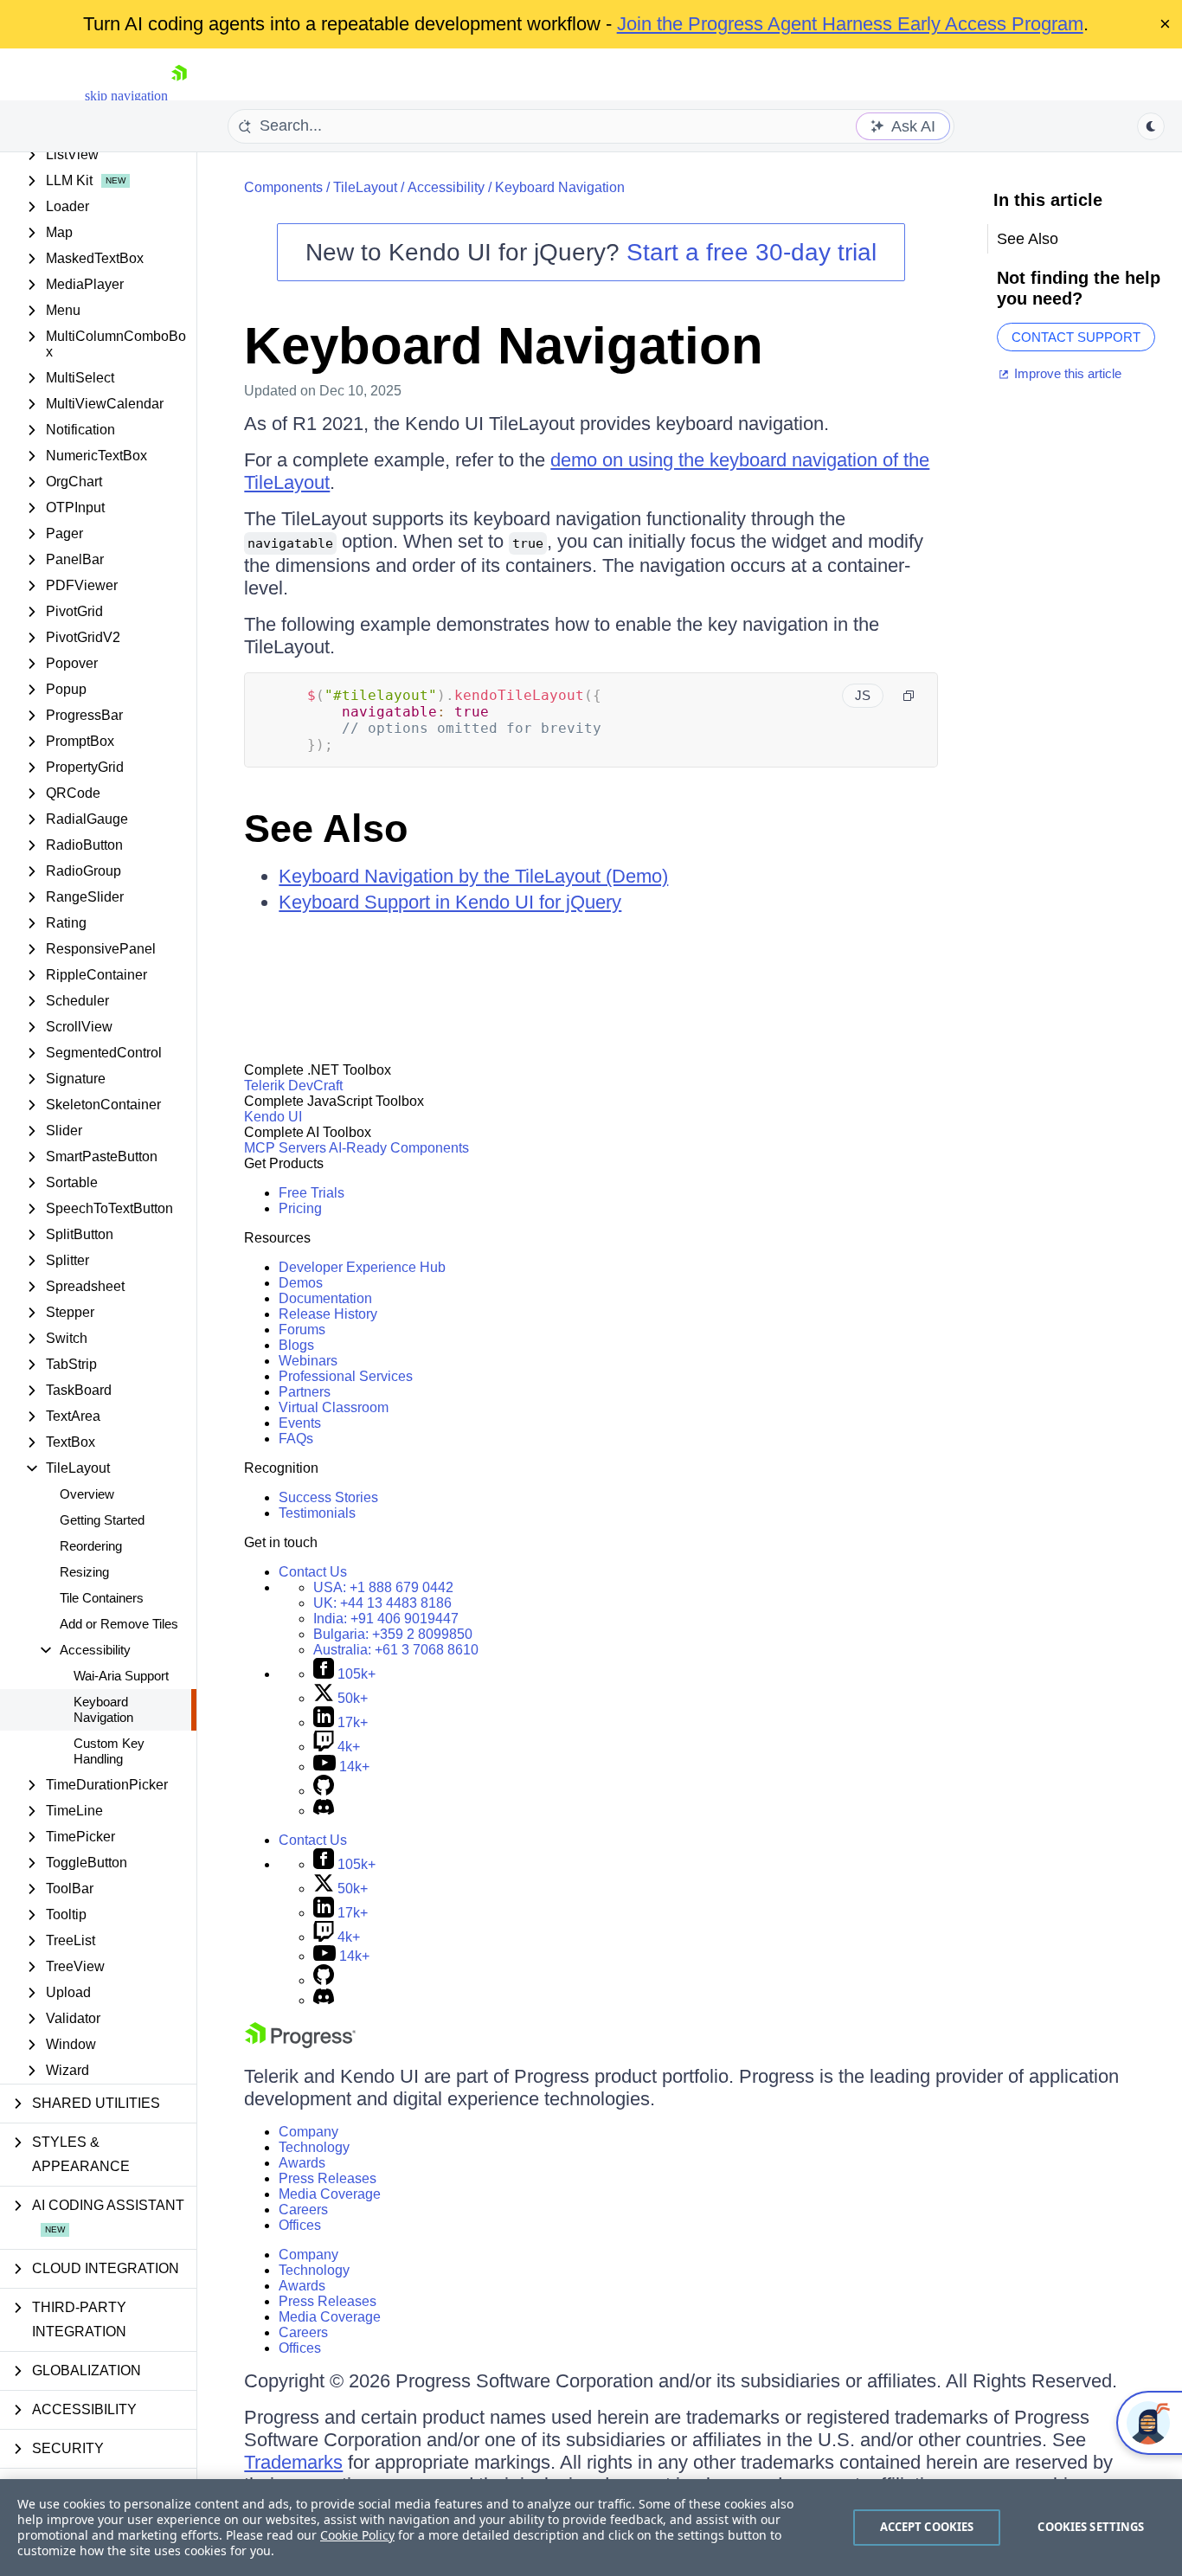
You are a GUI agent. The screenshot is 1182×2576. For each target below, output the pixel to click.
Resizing (84, 1572)
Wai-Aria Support (121, 1676)
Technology (314, 2147)
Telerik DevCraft (293, 1086)
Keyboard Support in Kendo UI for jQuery (450, 902)
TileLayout (365, 187)
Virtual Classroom (334, 1407)
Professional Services (346, 1376)
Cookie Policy (357, 2535)
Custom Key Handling (109, 1751)
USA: (383, 1587)
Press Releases (328, 2178)
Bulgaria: (393, 1634)
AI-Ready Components (399, 1148)
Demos (301, 1283)
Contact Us (313, 1572)
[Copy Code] (909, 696)
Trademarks (293, 2462)
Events (300, 1423)
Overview (87, 1494)
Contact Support (1076, 337)
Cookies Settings (1091, 2527)
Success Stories (328, 1497)
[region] (591, 2528)
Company (308, 2132)
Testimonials (317, 1513)
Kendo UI (273, 1117)
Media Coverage (330, 2194)
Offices (300, 2225)
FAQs (296, 1439)
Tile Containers (102, 1598)
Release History (328, 1314)
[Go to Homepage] (179, 96)
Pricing (300, 1208)
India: (386, 1619)
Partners (305, 1392)
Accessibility (446, 187)
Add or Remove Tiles (119, 1624)
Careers (303, 2210)
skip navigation (126, 96)
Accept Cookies (927, 2527)
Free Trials (312, 1193)
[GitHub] (324, 1791)
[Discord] (324, 1811)
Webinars (308, 1361)
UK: (382, 1603)
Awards (302, 2163)
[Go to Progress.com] (300, 2043)
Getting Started (102, 1520)
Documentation (325, 1298)
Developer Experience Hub (362, 1267)
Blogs (296, 1345)
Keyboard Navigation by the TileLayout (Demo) (473, 876)
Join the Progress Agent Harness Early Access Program (850, 24)
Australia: (396, 1650)
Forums (302, 1330)
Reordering (91, 1546)
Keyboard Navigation (103, 1709)
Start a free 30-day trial (752, 252)
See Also (326, 829)
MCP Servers (285, 1148)
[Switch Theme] (1151, 126)
